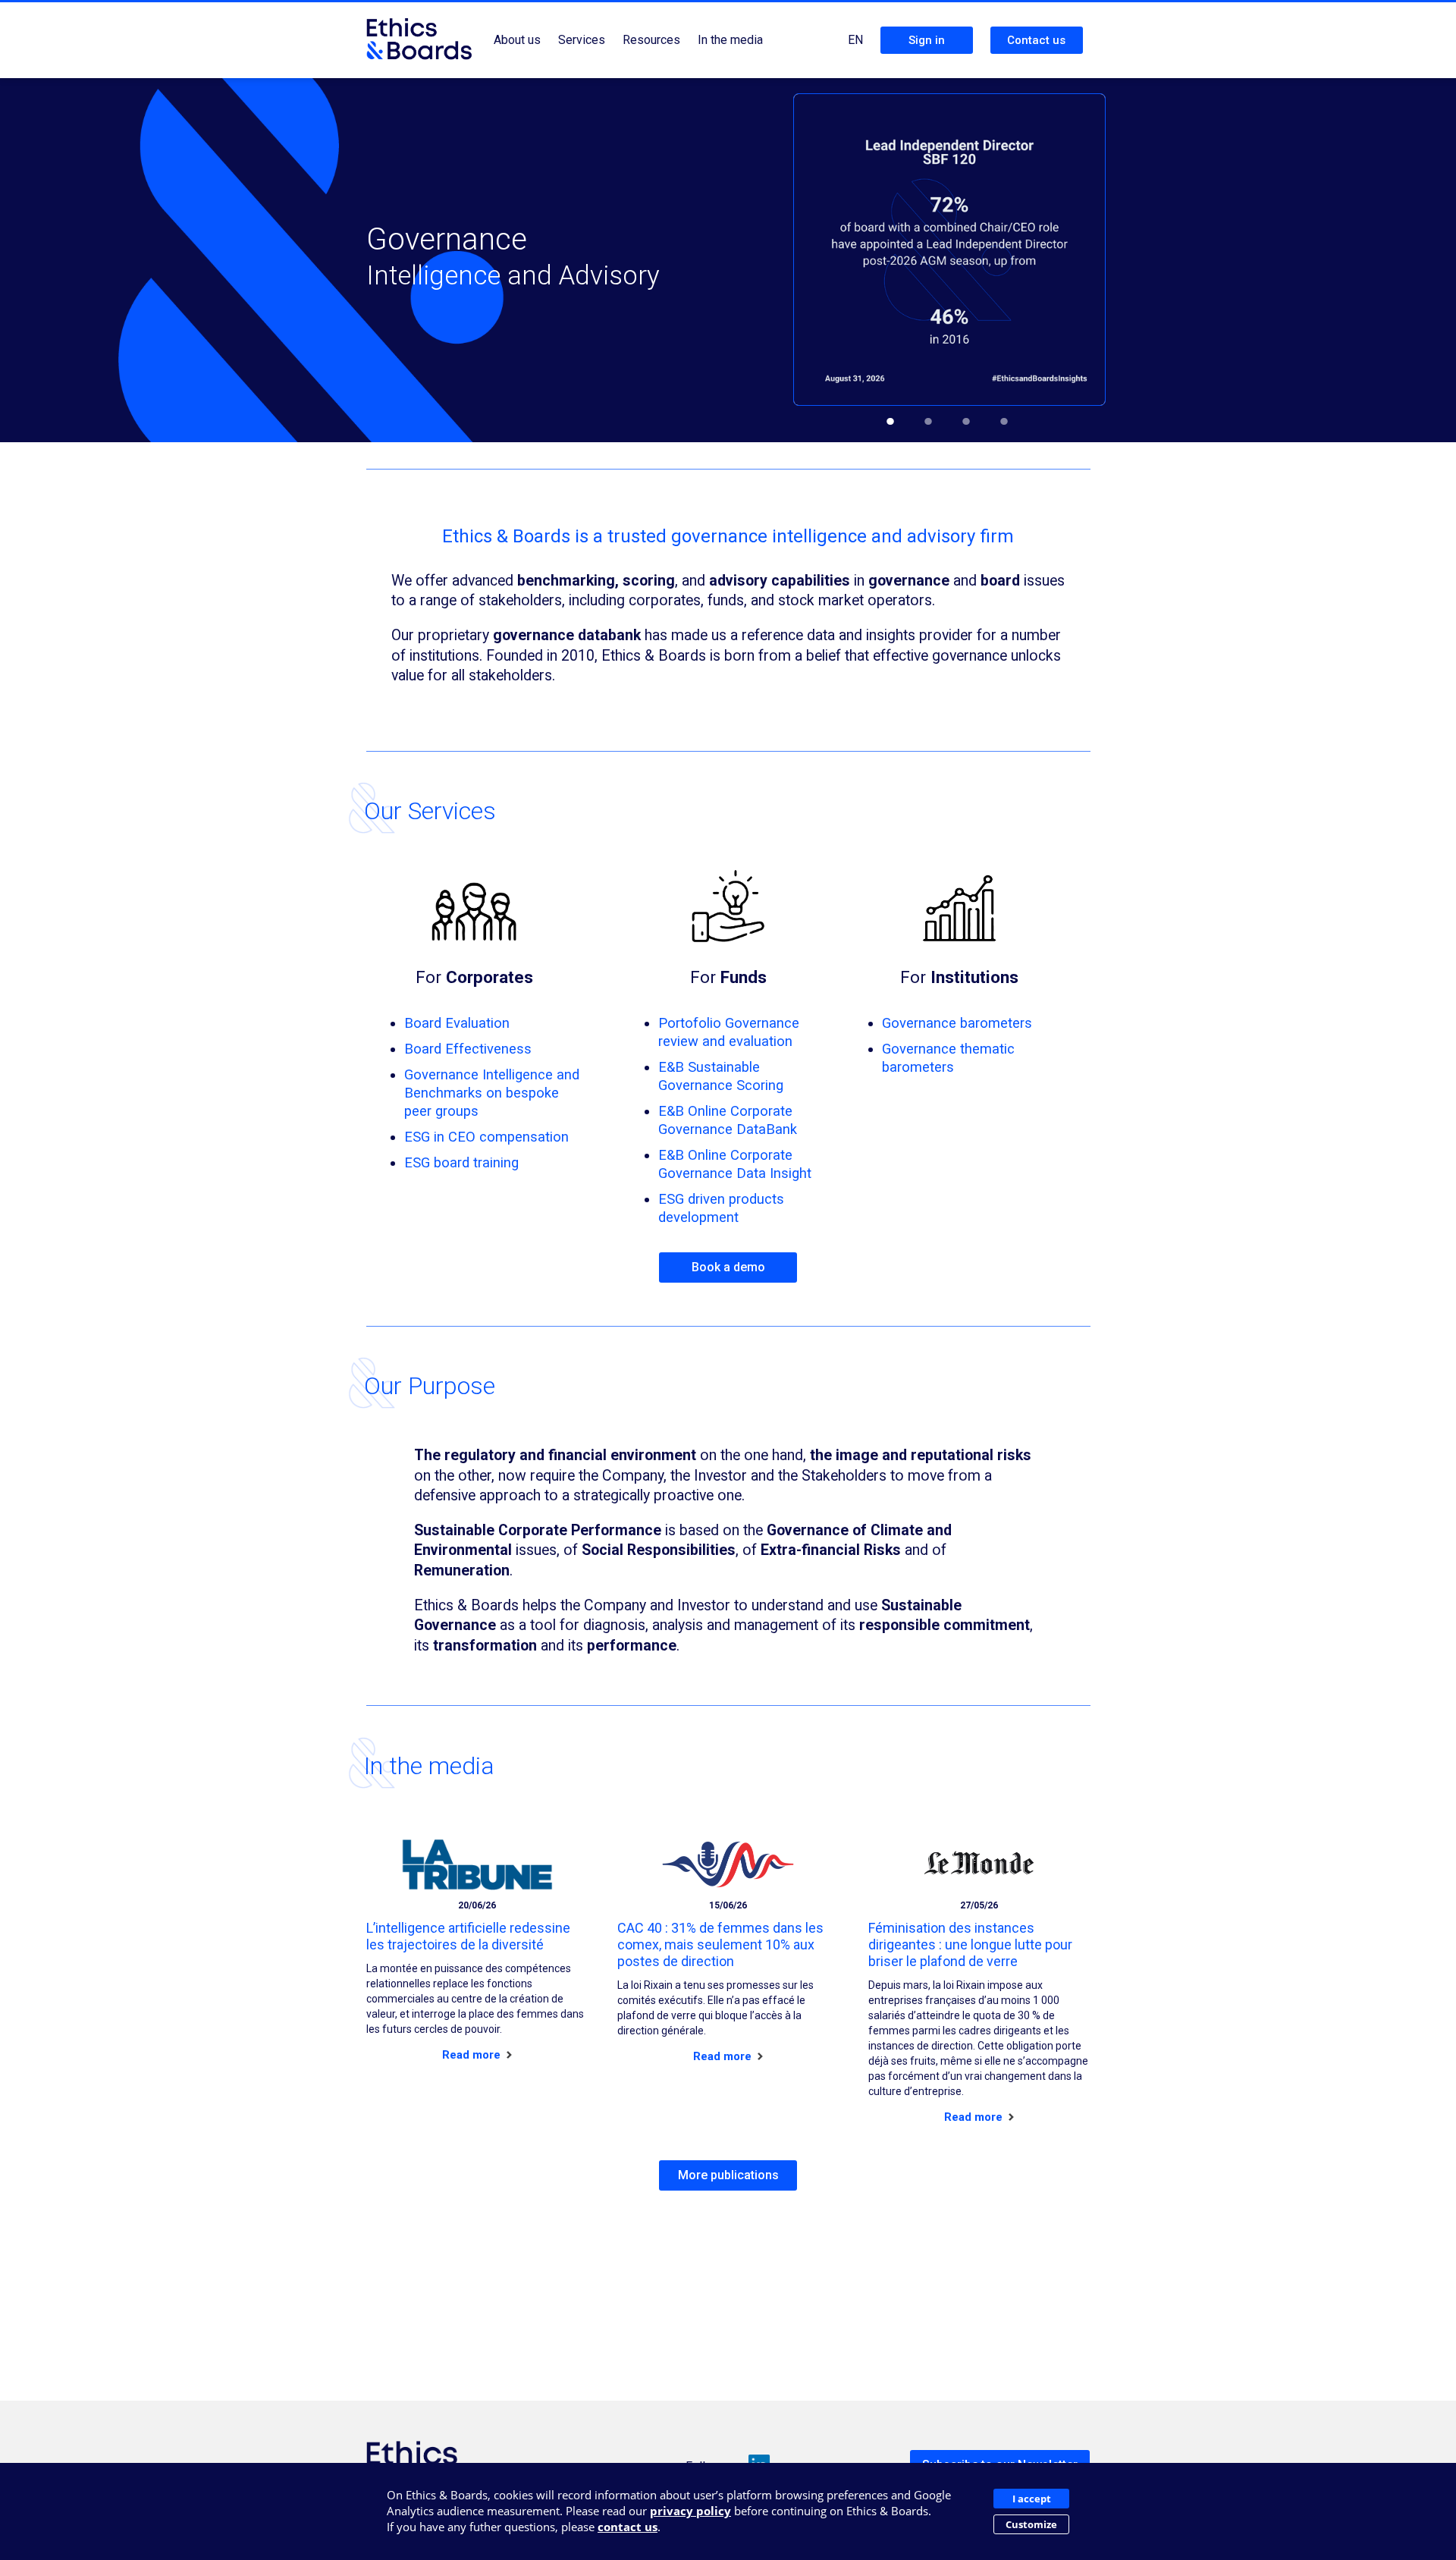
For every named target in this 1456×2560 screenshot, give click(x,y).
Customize (1031, 2524)
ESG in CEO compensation (486, 1137)
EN (855, 40)
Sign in (927, 40)
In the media (730, 40)
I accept (1032, 2499)
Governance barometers (957, 1023)
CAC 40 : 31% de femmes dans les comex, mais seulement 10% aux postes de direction (720, 1944)
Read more (473, 2055)
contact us (628, 2527)
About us (517, 40)
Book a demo (728, 1267)
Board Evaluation (457, 1023)
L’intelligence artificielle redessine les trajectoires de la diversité (468, 1936)
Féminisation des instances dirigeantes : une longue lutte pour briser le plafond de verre (970, 1944)
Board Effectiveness (468, 1049)
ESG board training (461, 1162)
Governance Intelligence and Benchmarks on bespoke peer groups (492, 1093)
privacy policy (690, 2511)
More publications (728, 2175)
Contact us (1036, 40)
